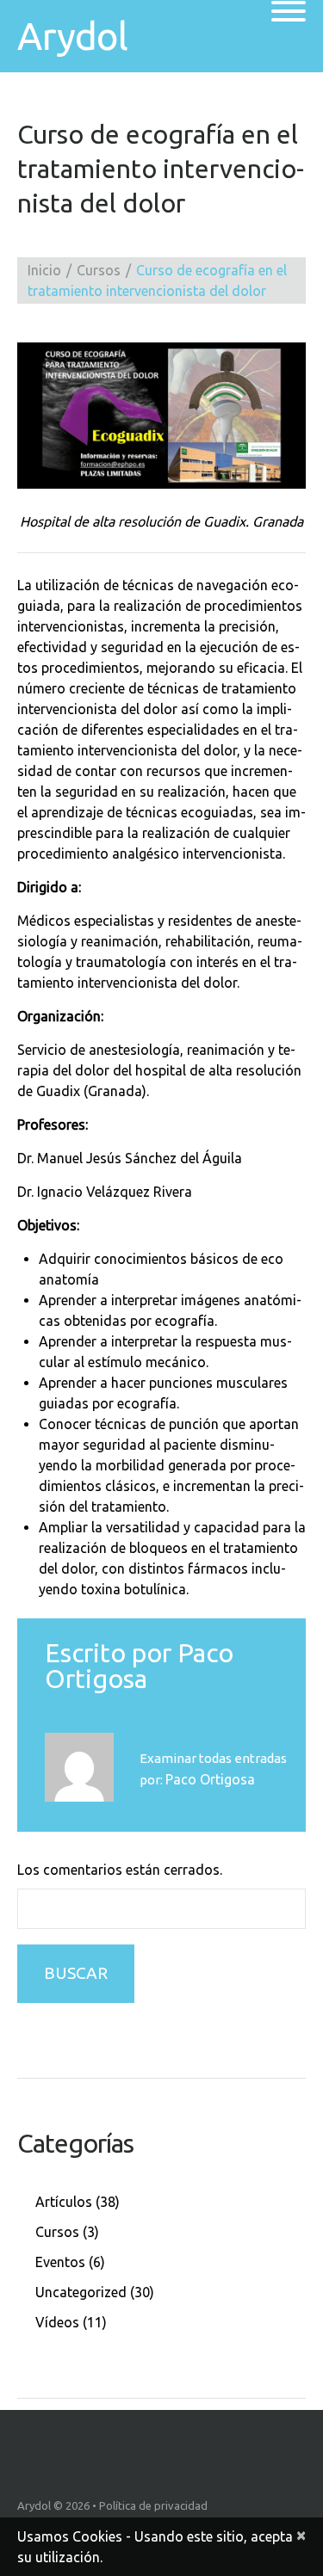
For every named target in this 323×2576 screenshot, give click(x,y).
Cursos (99, 270)
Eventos (60, 2262)
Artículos (64, 2202)
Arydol (72, 36)
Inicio (44, 270)
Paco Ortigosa (139, 1666)
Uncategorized (81, 2292)
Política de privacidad (153, 2505)
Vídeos (57, 2322)
